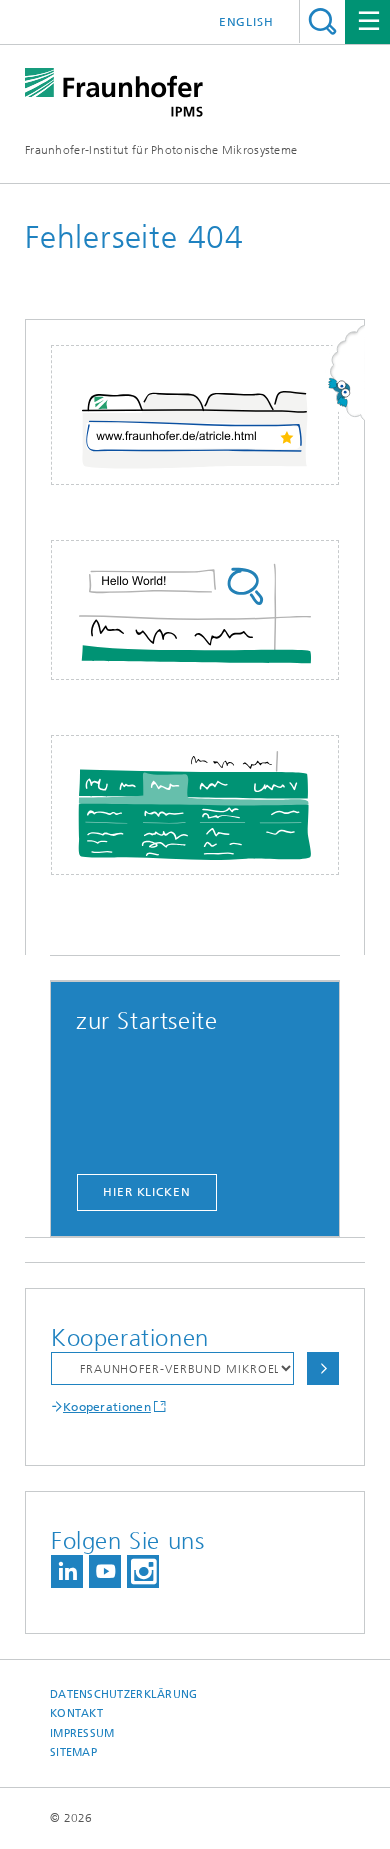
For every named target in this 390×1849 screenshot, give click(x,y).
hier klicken (147, 1192)
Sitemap (73, 1752)
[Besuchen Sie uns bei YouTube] (105, 1571)
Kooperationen (107, 1407)
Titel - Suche (322, 21)
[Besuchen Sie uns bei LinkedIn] (67, 1571)
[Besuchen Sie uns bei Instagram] (143, 1571)
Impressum (82, 1733)
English (246, 22)
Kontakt (76, 1713)
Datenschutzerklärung (124, 1694)
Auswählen (323, 1368)
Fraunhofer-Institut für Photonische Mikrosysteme (161, 150)
